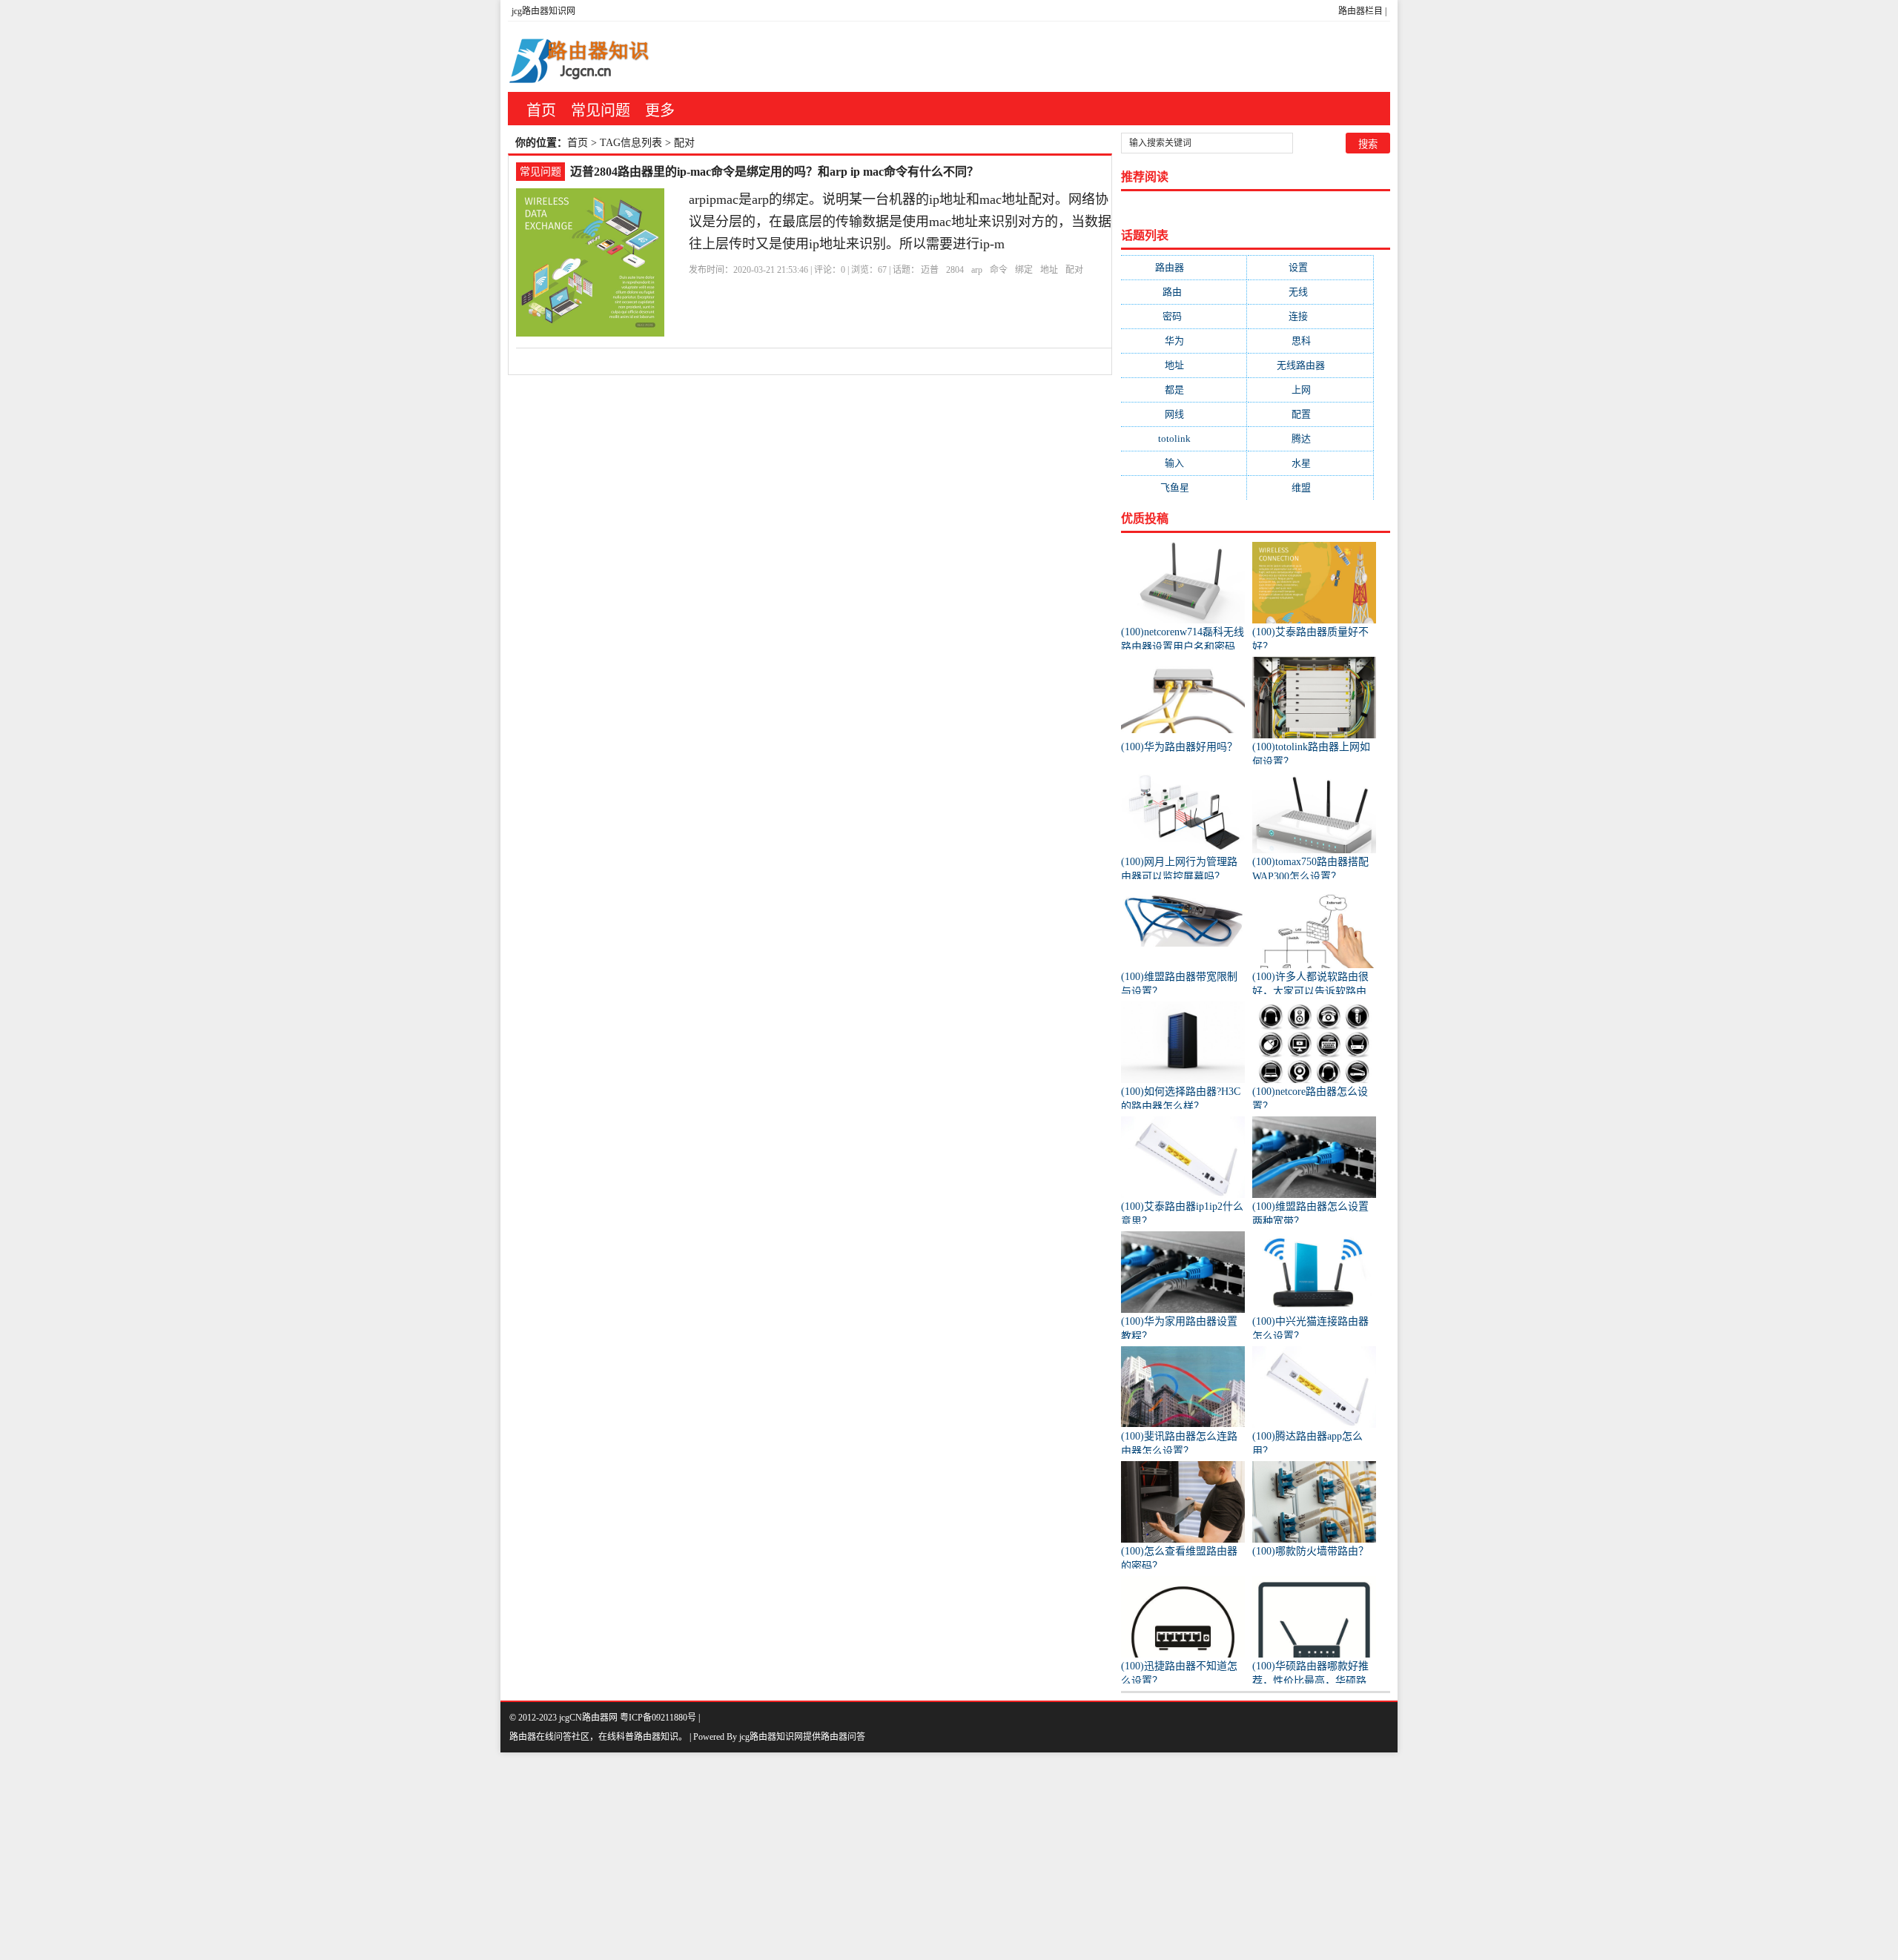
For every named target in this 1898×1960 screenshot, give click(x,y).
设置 (1310, 267)
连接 (1310, 316)
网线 (1184, 414)
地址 (1049, 270)
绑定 (1024, 270)
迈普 (930, 270)
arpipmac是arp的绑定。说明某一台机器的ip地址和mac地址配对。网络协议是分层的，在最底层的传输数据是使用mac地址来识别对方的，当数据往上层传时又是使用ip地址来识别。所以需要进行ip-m (900, 222)
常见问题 (601, 110)
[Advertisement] (445, 1856)
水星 (1310, 463)
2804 (955, 270)
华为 (1184, 341)
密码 (1184, 316)
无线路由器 (1310, 365)
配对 (1074, 270)
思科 (1310, 341)
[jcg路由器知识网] (586, 57)
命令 (999, 270)
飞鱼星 (1184, 487)
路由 (1184, 292)
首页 (541, 110)
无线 (1310, 292)
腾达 (1310, 438)
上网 (1310, 390)
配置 (1310, 414)
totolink (1184, 438)
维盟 (1310, 487)
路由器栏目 (1360, 11)
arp (977, 270)
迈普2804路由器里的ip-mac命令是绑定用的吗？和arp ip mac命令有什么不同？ (774, 172)
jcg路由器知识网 (543, 11)
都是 (1184, 390)
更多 (660, 110)
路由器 (1184, 267)
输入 (1184, 463)
